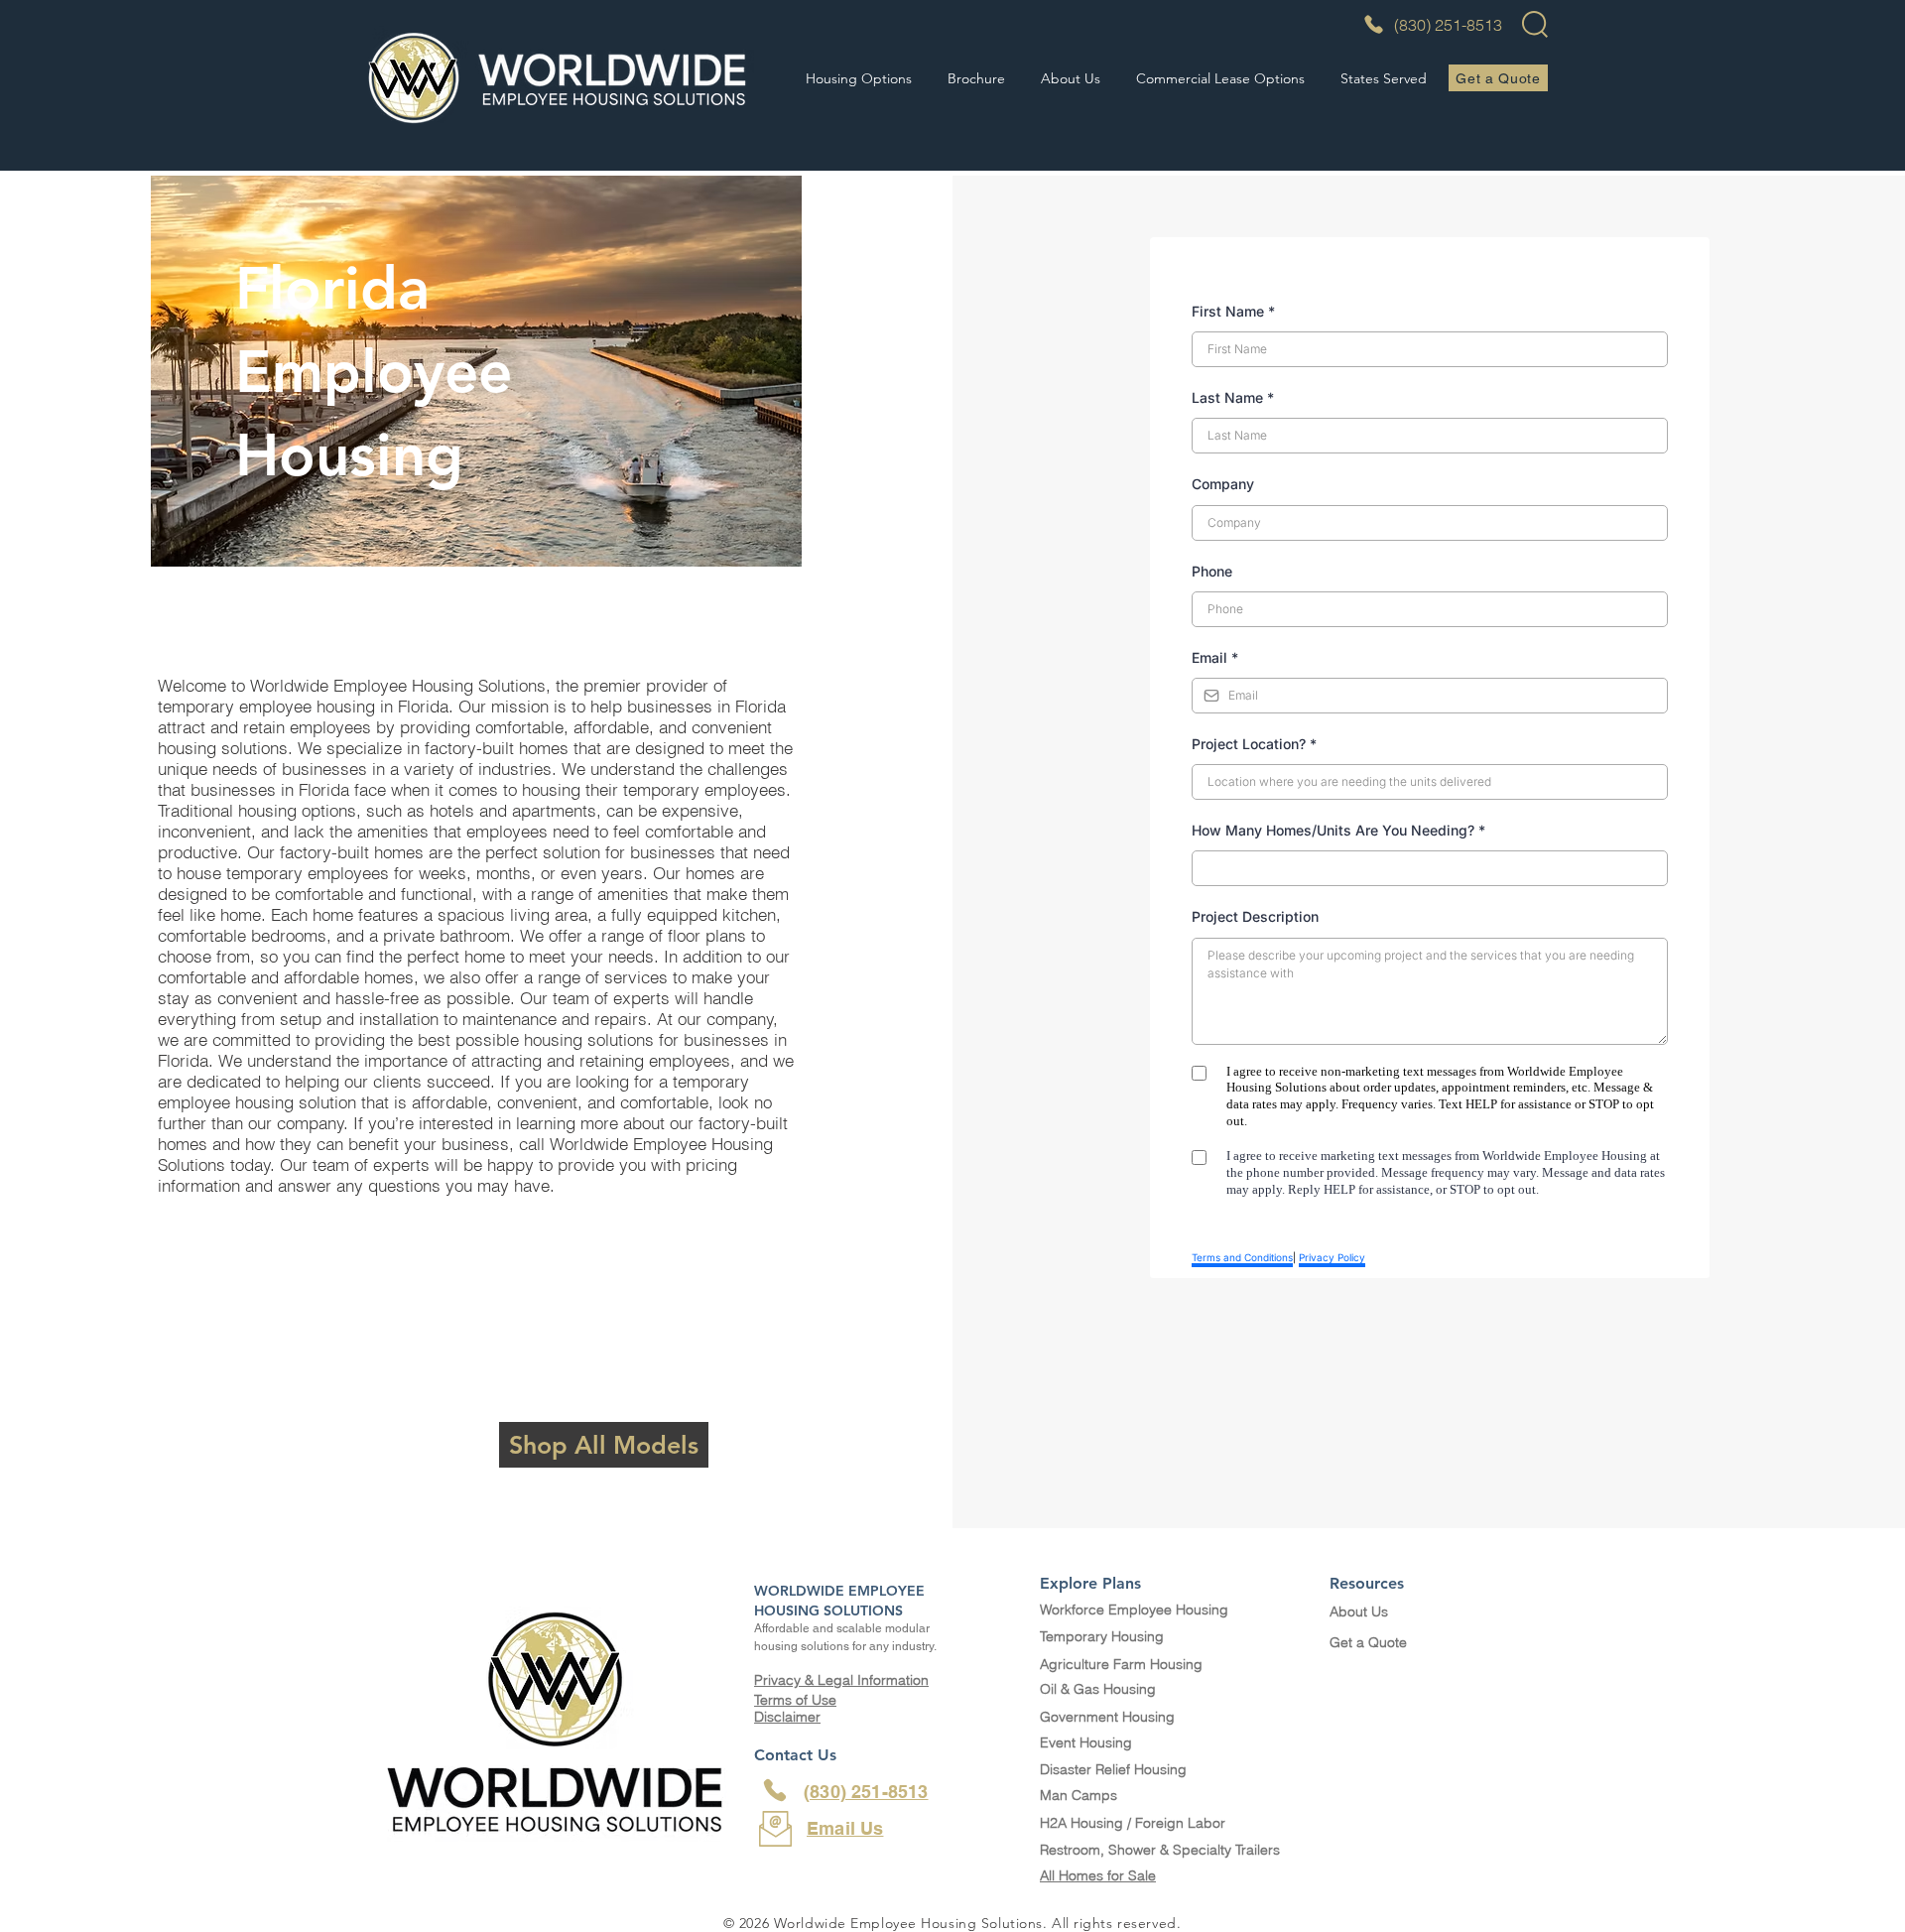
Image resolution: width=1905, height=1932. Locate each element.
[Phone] (775, 1790)
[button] (859, 78)
